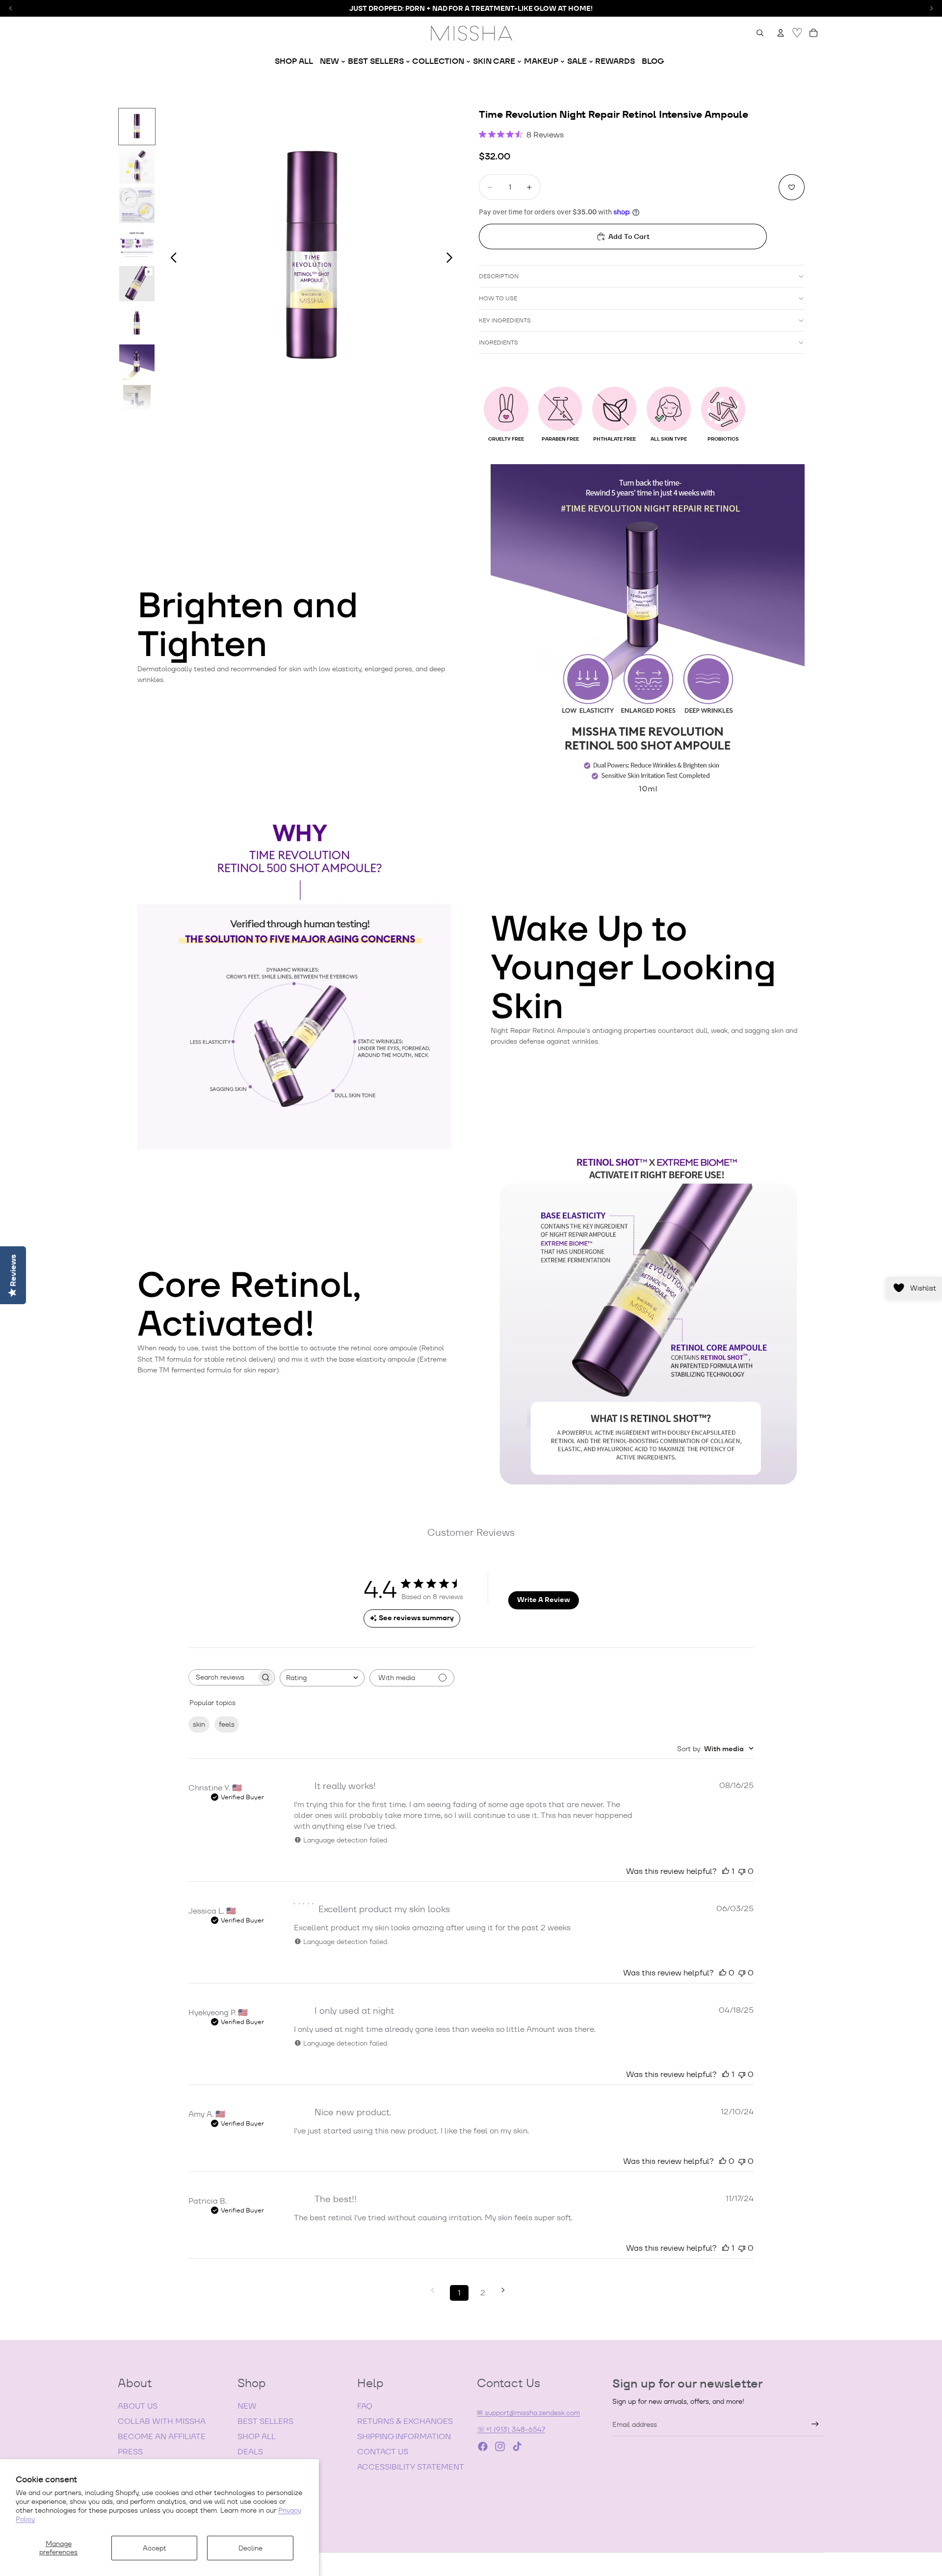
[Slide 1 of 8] (137, 127)
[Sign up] (815, 2424)
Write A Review (544, 1600)
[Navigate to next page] (506, 2290)
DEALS (250, 2452)
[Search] (760, 33)
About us (138, 2406)
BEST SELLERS (265, 2421)
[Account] (781, 33)
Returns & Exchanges (405, 2421)
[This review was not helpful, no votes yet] (742, 1871)
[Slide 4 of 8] (137, 244)
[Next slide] (452, 259)
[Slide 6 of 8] (137, 323)
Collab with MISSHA (162, 2421)
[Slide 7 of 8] (137, 362)
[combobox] (322, 1678)
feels (227, 1724)
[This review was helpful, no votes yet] (723, 1973)
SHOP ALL (257, 2436)
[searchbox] (223, 1677)
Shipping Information (404, 2436)
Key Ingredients (505, 320)
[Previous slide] (171, 259)
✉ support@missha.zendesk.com (528, 2413)
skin (199, 1724)
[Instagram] (500, 2446)
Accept (155, 2548)
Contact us (383, 2452)
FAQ (365, 2406)
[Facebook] (483, 2446)
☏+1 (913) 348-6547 (511, 2429)
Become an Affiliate (162, 2436)
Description (499, 276)
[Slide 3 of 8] (137, 205)
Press (130, 2452)
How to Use (498, 298)
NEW (247, 2406)
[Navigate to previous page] (436, 2290)
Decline (250, 2548)
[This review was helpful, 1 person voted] (726, 1871)
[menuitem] (294, 61)
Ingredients (498, 342)
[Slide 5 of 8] (137, 284)
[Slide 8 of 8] (137, 401)
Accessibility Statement (411, 2467)
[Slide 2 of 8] (137, 166)
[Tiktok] (517, 2446)
